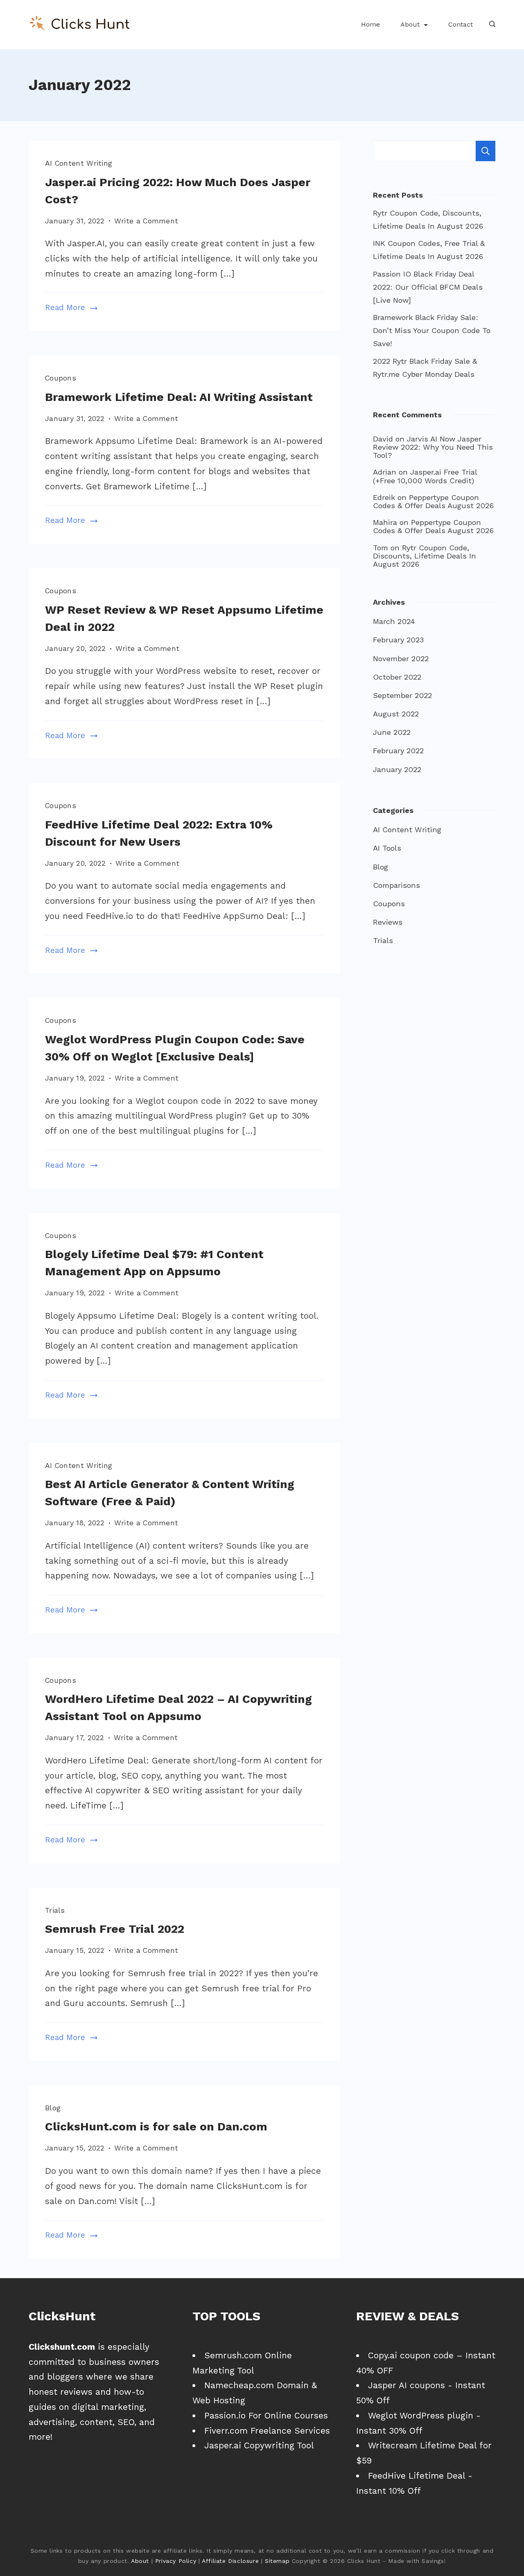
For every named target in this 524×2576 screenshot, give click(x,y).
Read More (65, 308)
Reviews (388, 922)
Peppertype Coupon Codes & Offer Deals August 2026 (433, 501)
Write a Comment (146, 222)
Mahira (385, 522)
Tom (381, 548)
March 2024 (394, 621)
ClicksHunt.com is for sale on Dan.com (156, 2127)
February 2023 (398, 640)
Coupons (61, 378)
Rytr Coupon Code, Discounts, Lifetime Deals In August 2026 (425, 556)
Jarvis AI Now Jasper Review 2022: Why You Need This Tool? (433, 447)
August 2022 (396, 714)
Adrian (385, 472)
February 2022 (398, 751)
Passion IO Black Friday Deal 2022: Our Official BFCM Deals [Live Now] (428, 287)
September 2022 (402, 695)
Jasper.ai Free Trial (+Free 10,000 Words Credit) (425, 476)
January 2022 (397, 769)
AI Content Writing (79, 163)
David (383, 439)
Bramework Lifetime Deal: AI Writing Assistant (179, 397)
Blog (53, 2108)
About (410, 24)
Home (370, 24)
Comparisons (396, 885)
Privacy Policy (176, 2561)
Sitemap (277, 2561)
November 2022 (401, 659)
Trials (55, 1910)
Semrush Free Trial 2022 (115, 1929)
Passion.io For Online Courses (266, 2415)
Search (486, 151)
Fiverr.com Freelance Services (267, 2431)
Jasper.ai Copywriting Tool (259, 2445)
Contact (461, 24)
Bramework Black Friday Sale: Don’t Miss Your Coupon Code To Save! (432, 330)
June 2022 (392, 732)
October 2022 (397, 677)
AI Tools (387, 848)
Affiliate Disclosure (230, 2561)
